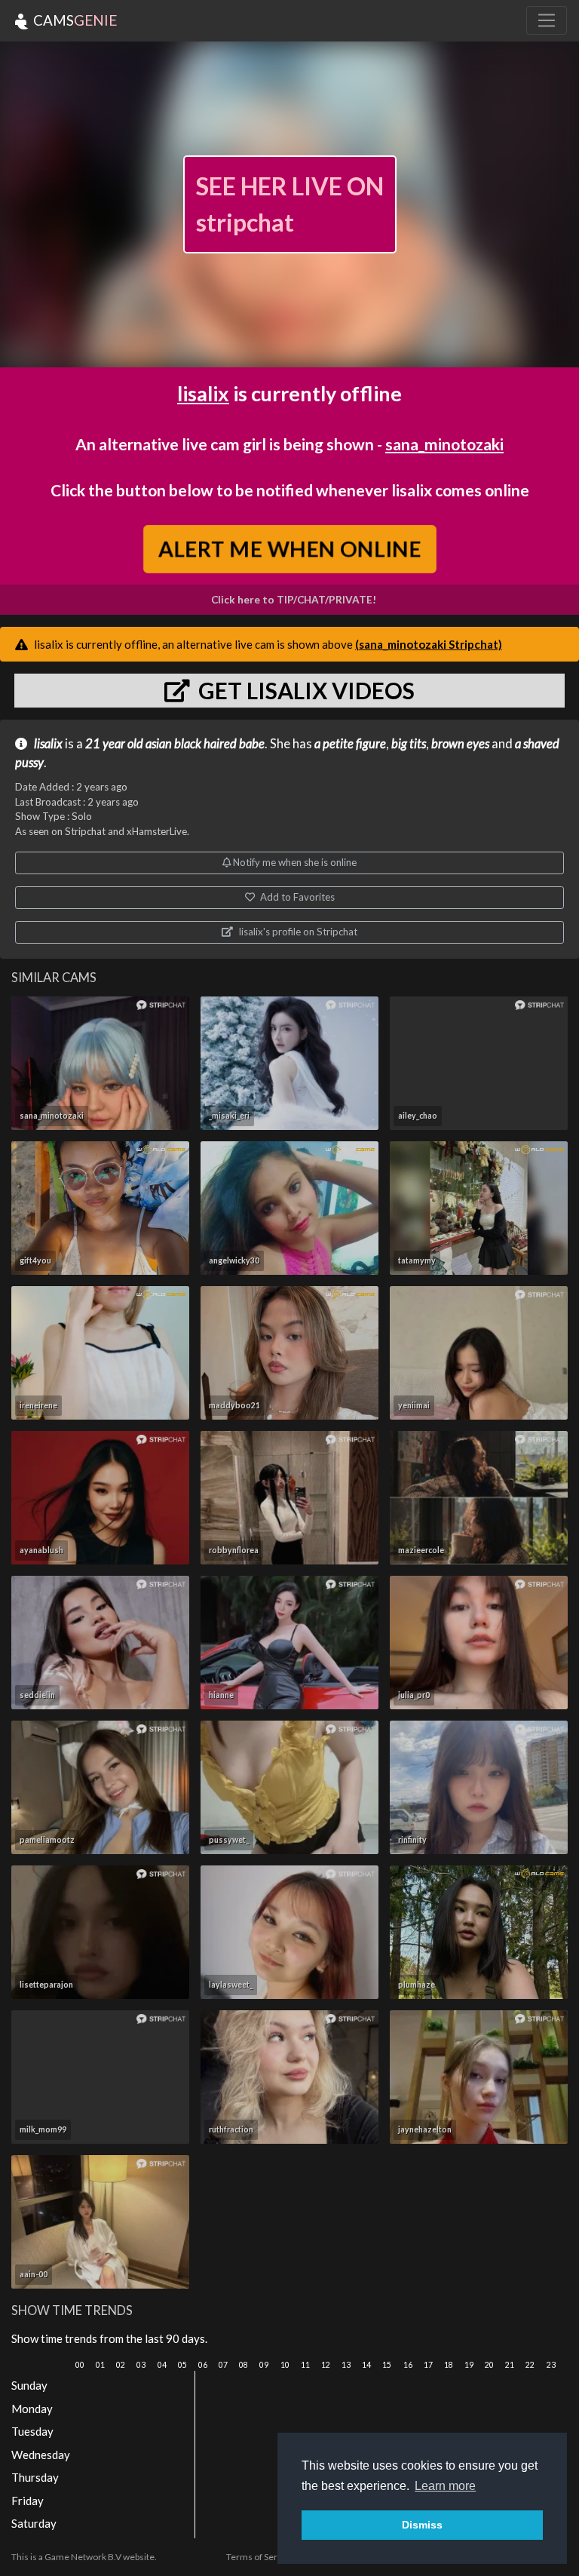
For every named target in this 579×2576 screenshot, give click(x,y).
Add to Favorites (296, 897)
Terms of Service (260, 2557)
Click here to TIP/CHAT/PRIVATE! (294, 600)
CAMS (74, 20)
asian (159, 744)
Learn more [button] (445, 2486)
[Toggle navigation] (547, 20)
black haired (205, 744)
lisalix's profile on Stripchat (297, 932)
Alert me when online (289, 548)
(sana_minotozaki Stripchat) (429, 644)
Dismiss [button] (422, 2525)
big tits (409, 744)
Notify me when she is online (294, 862)
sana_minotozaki (444, 444)
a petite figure (350, 744)
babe (252, 744)
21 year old (114, 744)
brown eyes (460, 744)
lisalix (203, 393)
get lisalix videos (304, 690)
